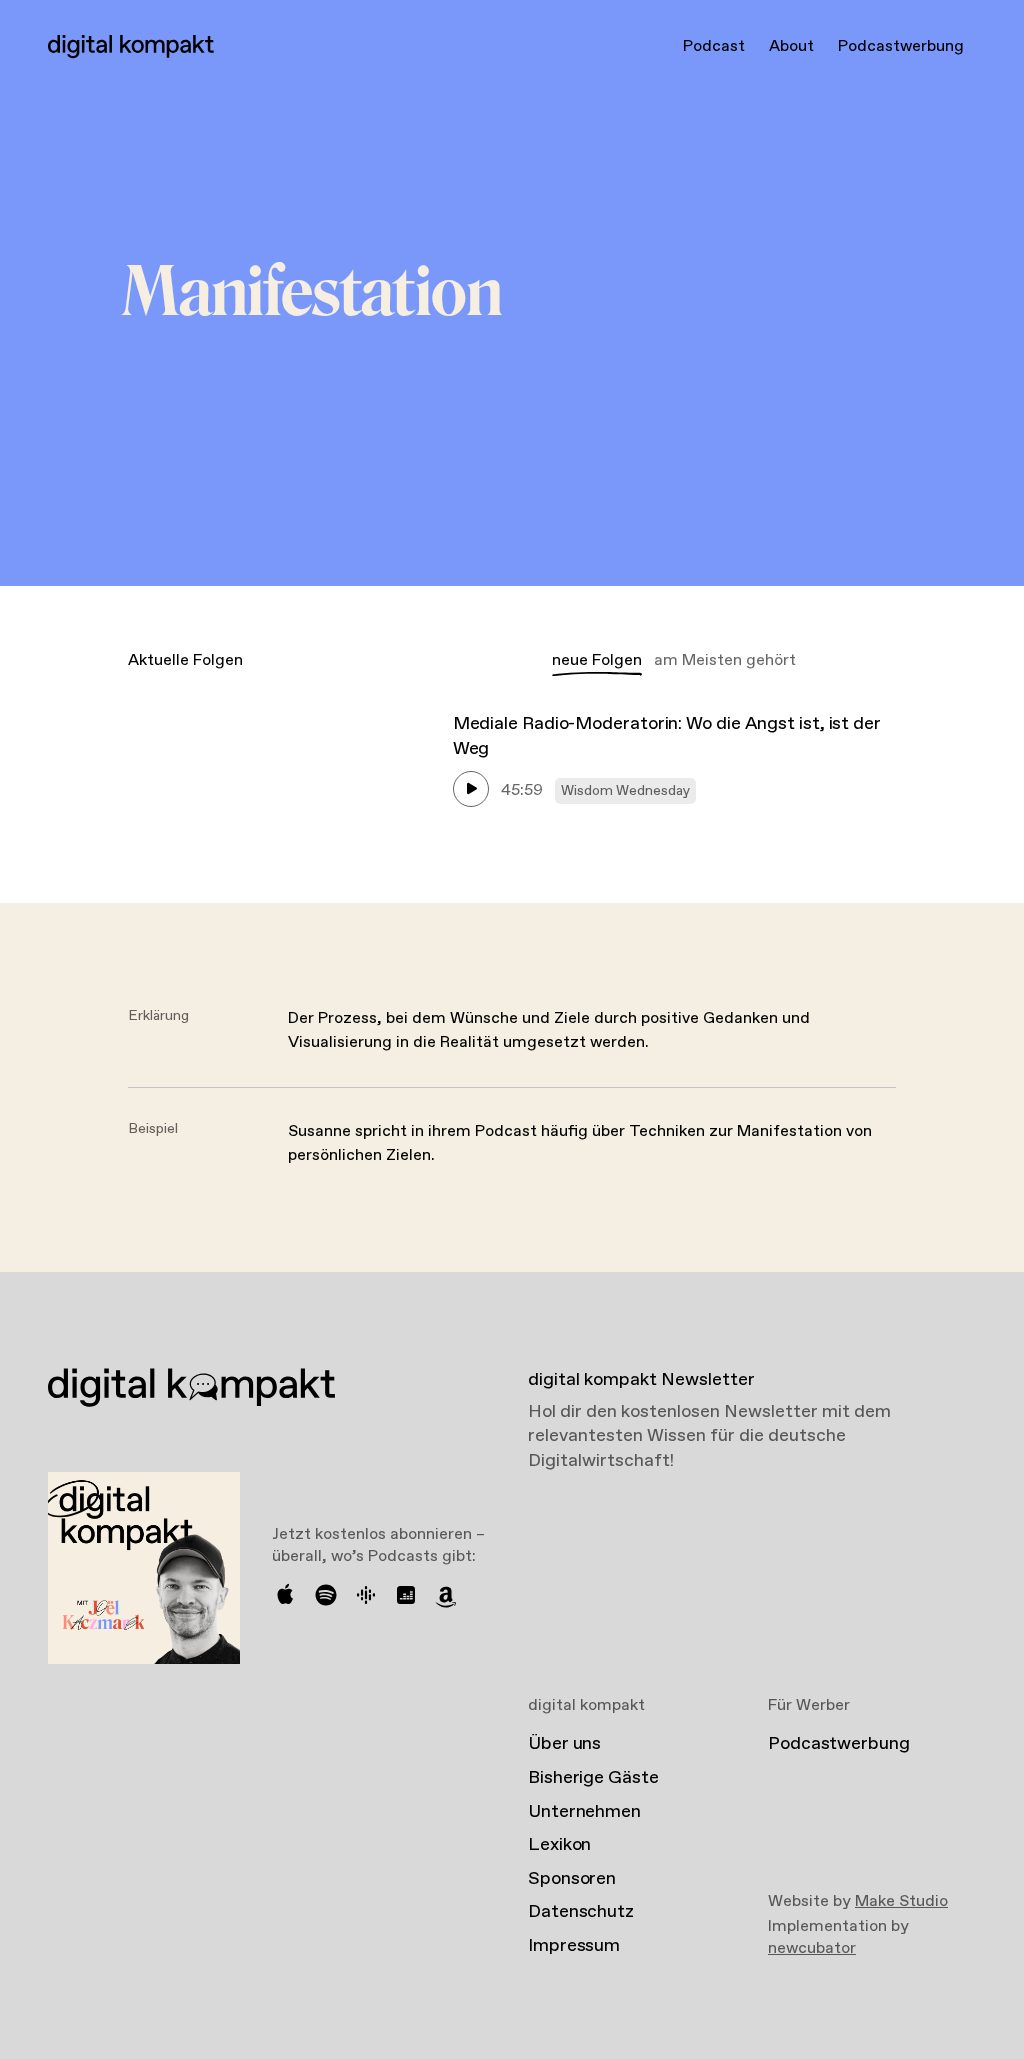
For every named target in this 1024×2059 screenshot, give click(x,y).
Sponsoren (572, 1879)
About (791, 46)
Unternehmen (584, 1812)
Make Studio (901, 1901)
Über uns (564, 1744)
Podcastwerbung (901, 46)
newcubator (812, 1948)
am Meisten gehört (725, 660)
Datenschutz (581, 1912)
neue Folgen (597, 660)
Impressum (574, 1946)
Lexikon (559, 1845)
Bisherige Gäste (593, 1778)
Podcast (714, 46)
